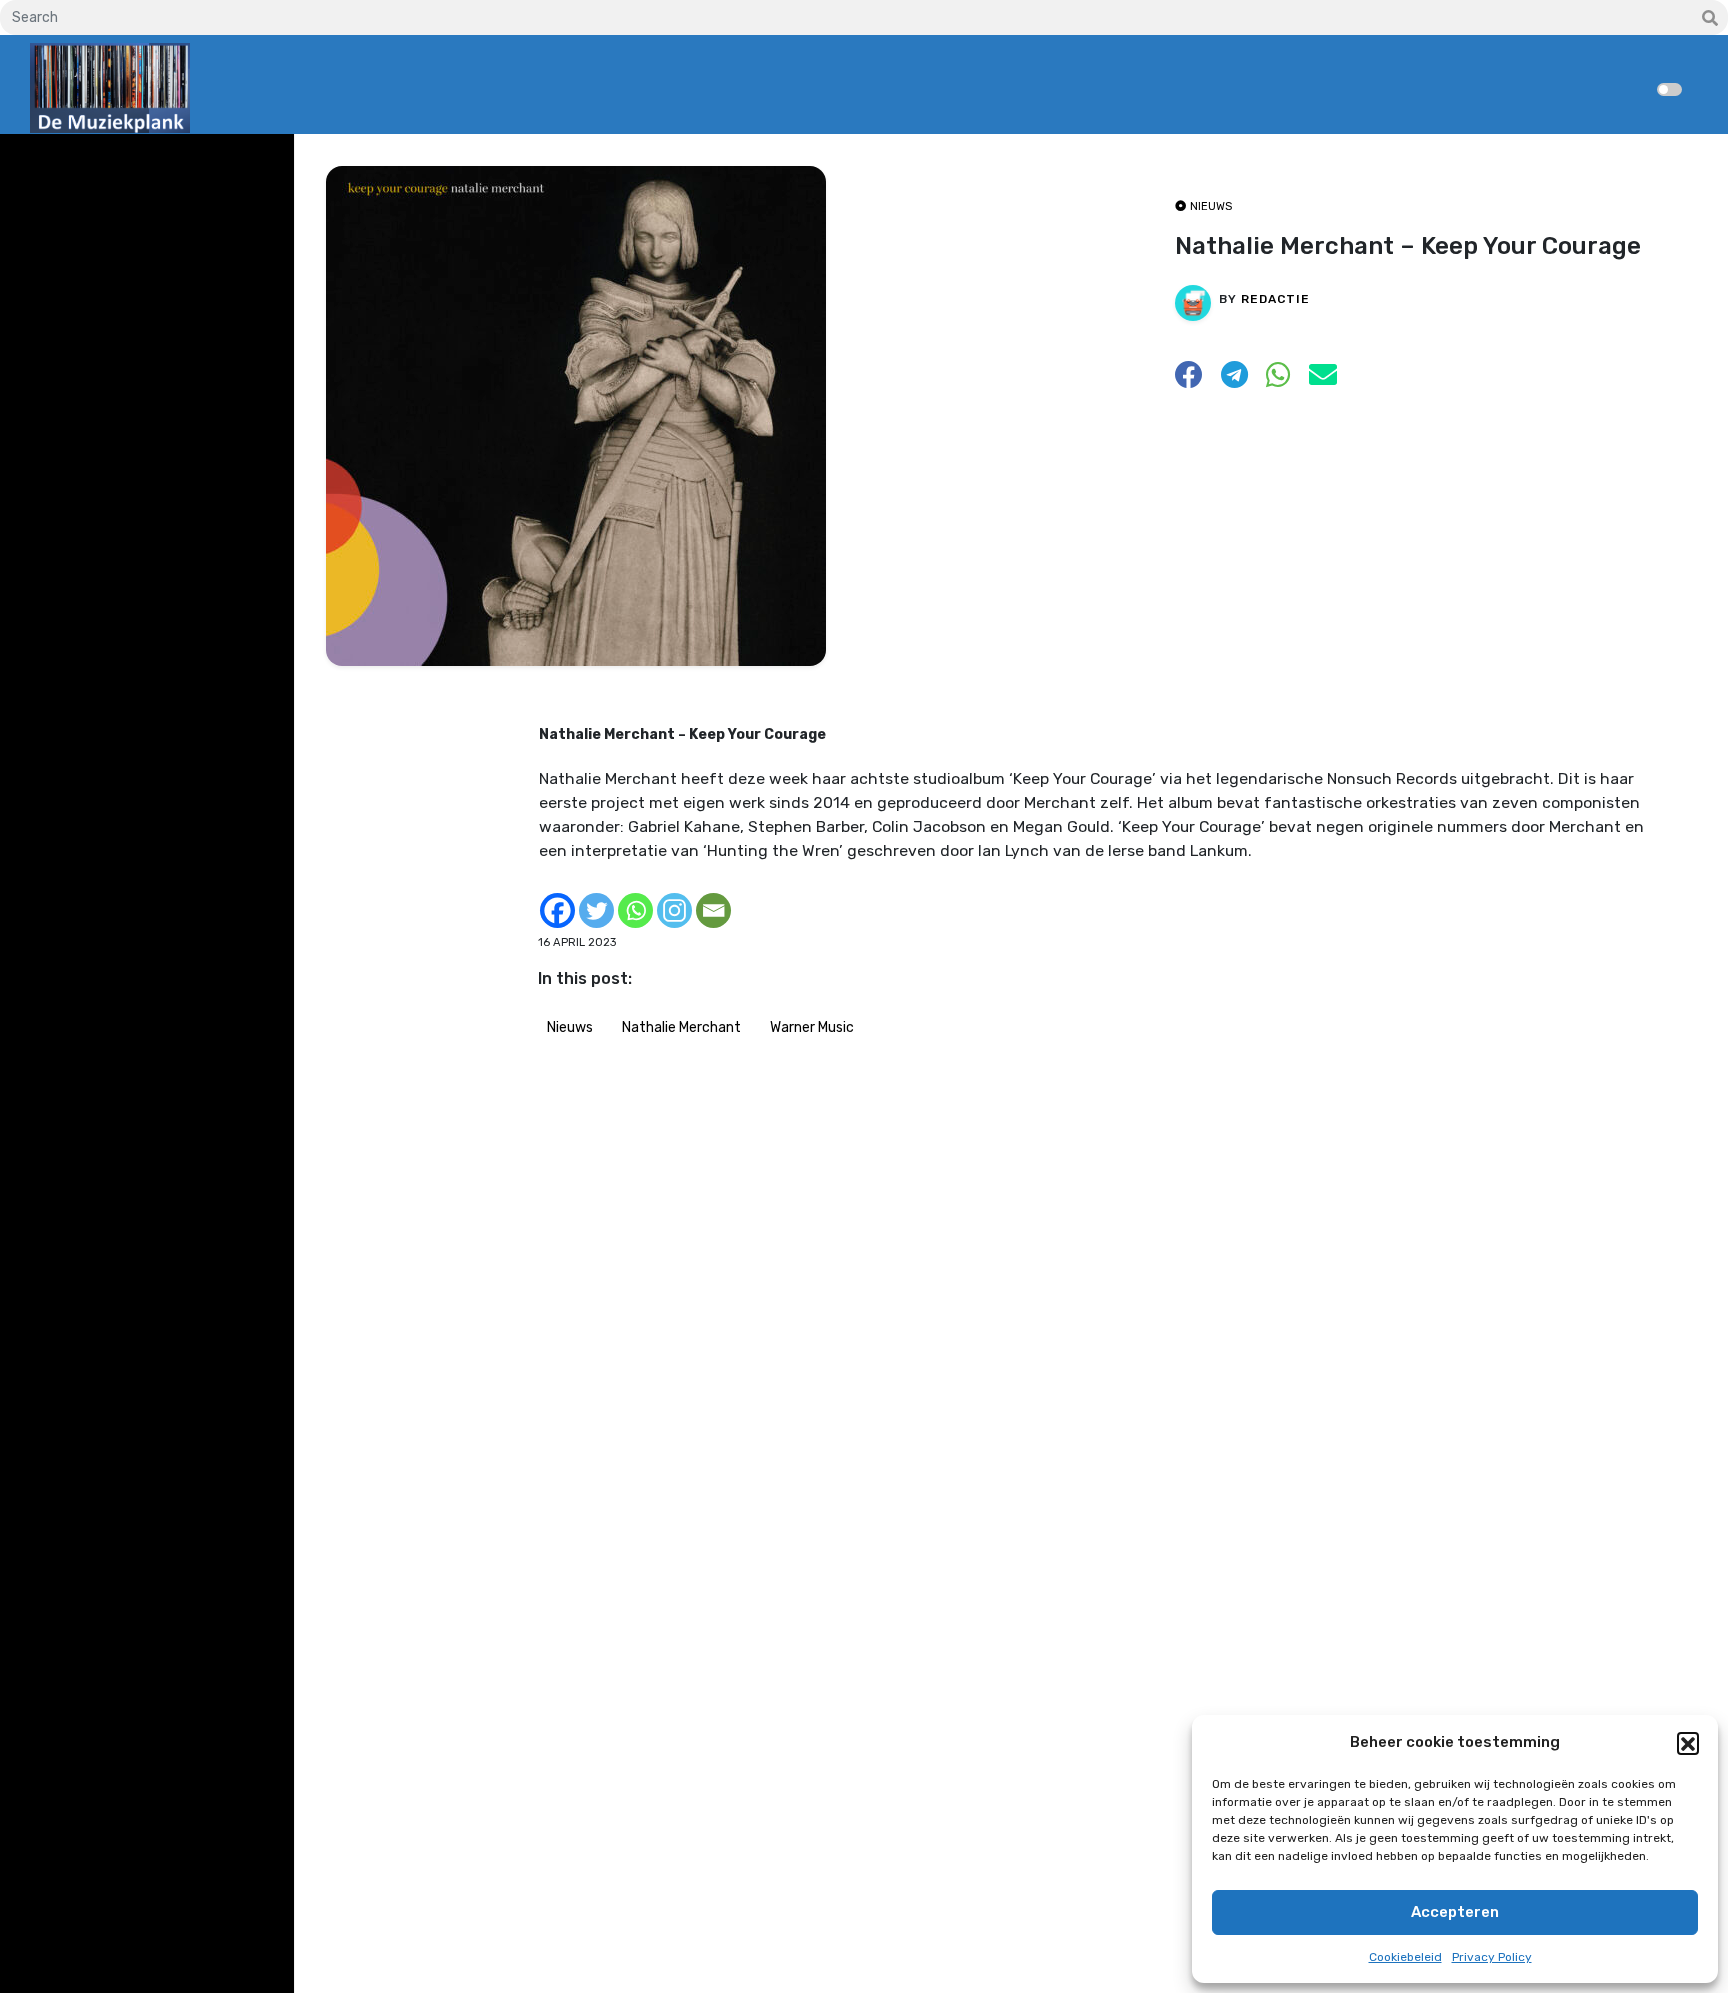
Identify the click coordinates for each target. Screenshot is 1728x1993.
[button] (1688, 1743)
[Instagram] (674, 910)
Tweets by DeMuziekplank (116, 163)
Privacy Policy (1492, 1957)
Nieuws (570, 1027)
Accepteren (1455, 1912)
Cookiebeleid (1405, 1957)
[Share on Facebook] (1189, 380)
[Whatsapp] (635, 910)
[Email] (713, 910)
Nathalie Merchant (681, 1027)
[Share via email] (1323, 380)
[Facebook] (557, 910)
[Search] (1710, 19)
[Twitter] (596, 910)
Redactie (1275, 299)
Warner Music (812, 1027)
